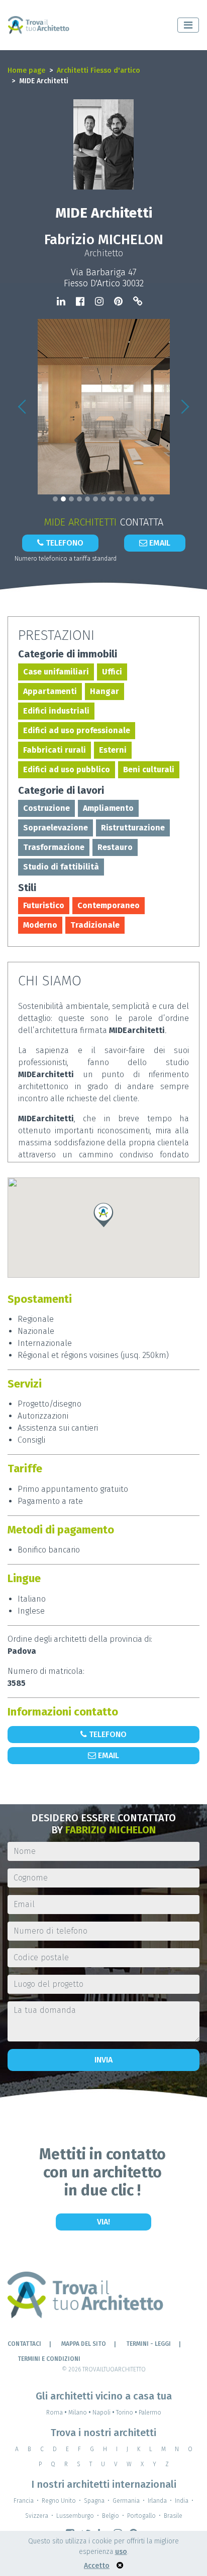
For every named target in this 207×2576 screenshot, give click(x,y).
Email (159, 543)
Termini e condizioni (49, 2359)
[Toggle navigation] (188, 25)
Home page (26, 70)
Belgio (111, 2516)
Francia (24, 2501)
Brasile (173, 2516)
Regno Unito (59, 2501)
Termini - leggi (148, 2344)
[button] (22, 407)
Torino (127, 2413)
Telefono (64, 543)
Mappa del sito (84, 2344)
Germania (126, 2501)
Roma (57, 2413)
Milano (80, 2413)
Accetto (97, 2566)
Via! (103, 2222)
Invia (103, 2060)
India (182, 2501)
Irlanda (157, 2501)
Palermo (150, 2413)
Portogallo (141, 2516)
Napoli (103, 2413)
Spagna (94, 2501)
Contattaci (24, 2344)
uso (121, 2552)
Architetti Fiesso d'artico (98, 70)
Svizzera (37, 2516)
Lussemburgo (75, 2516)
